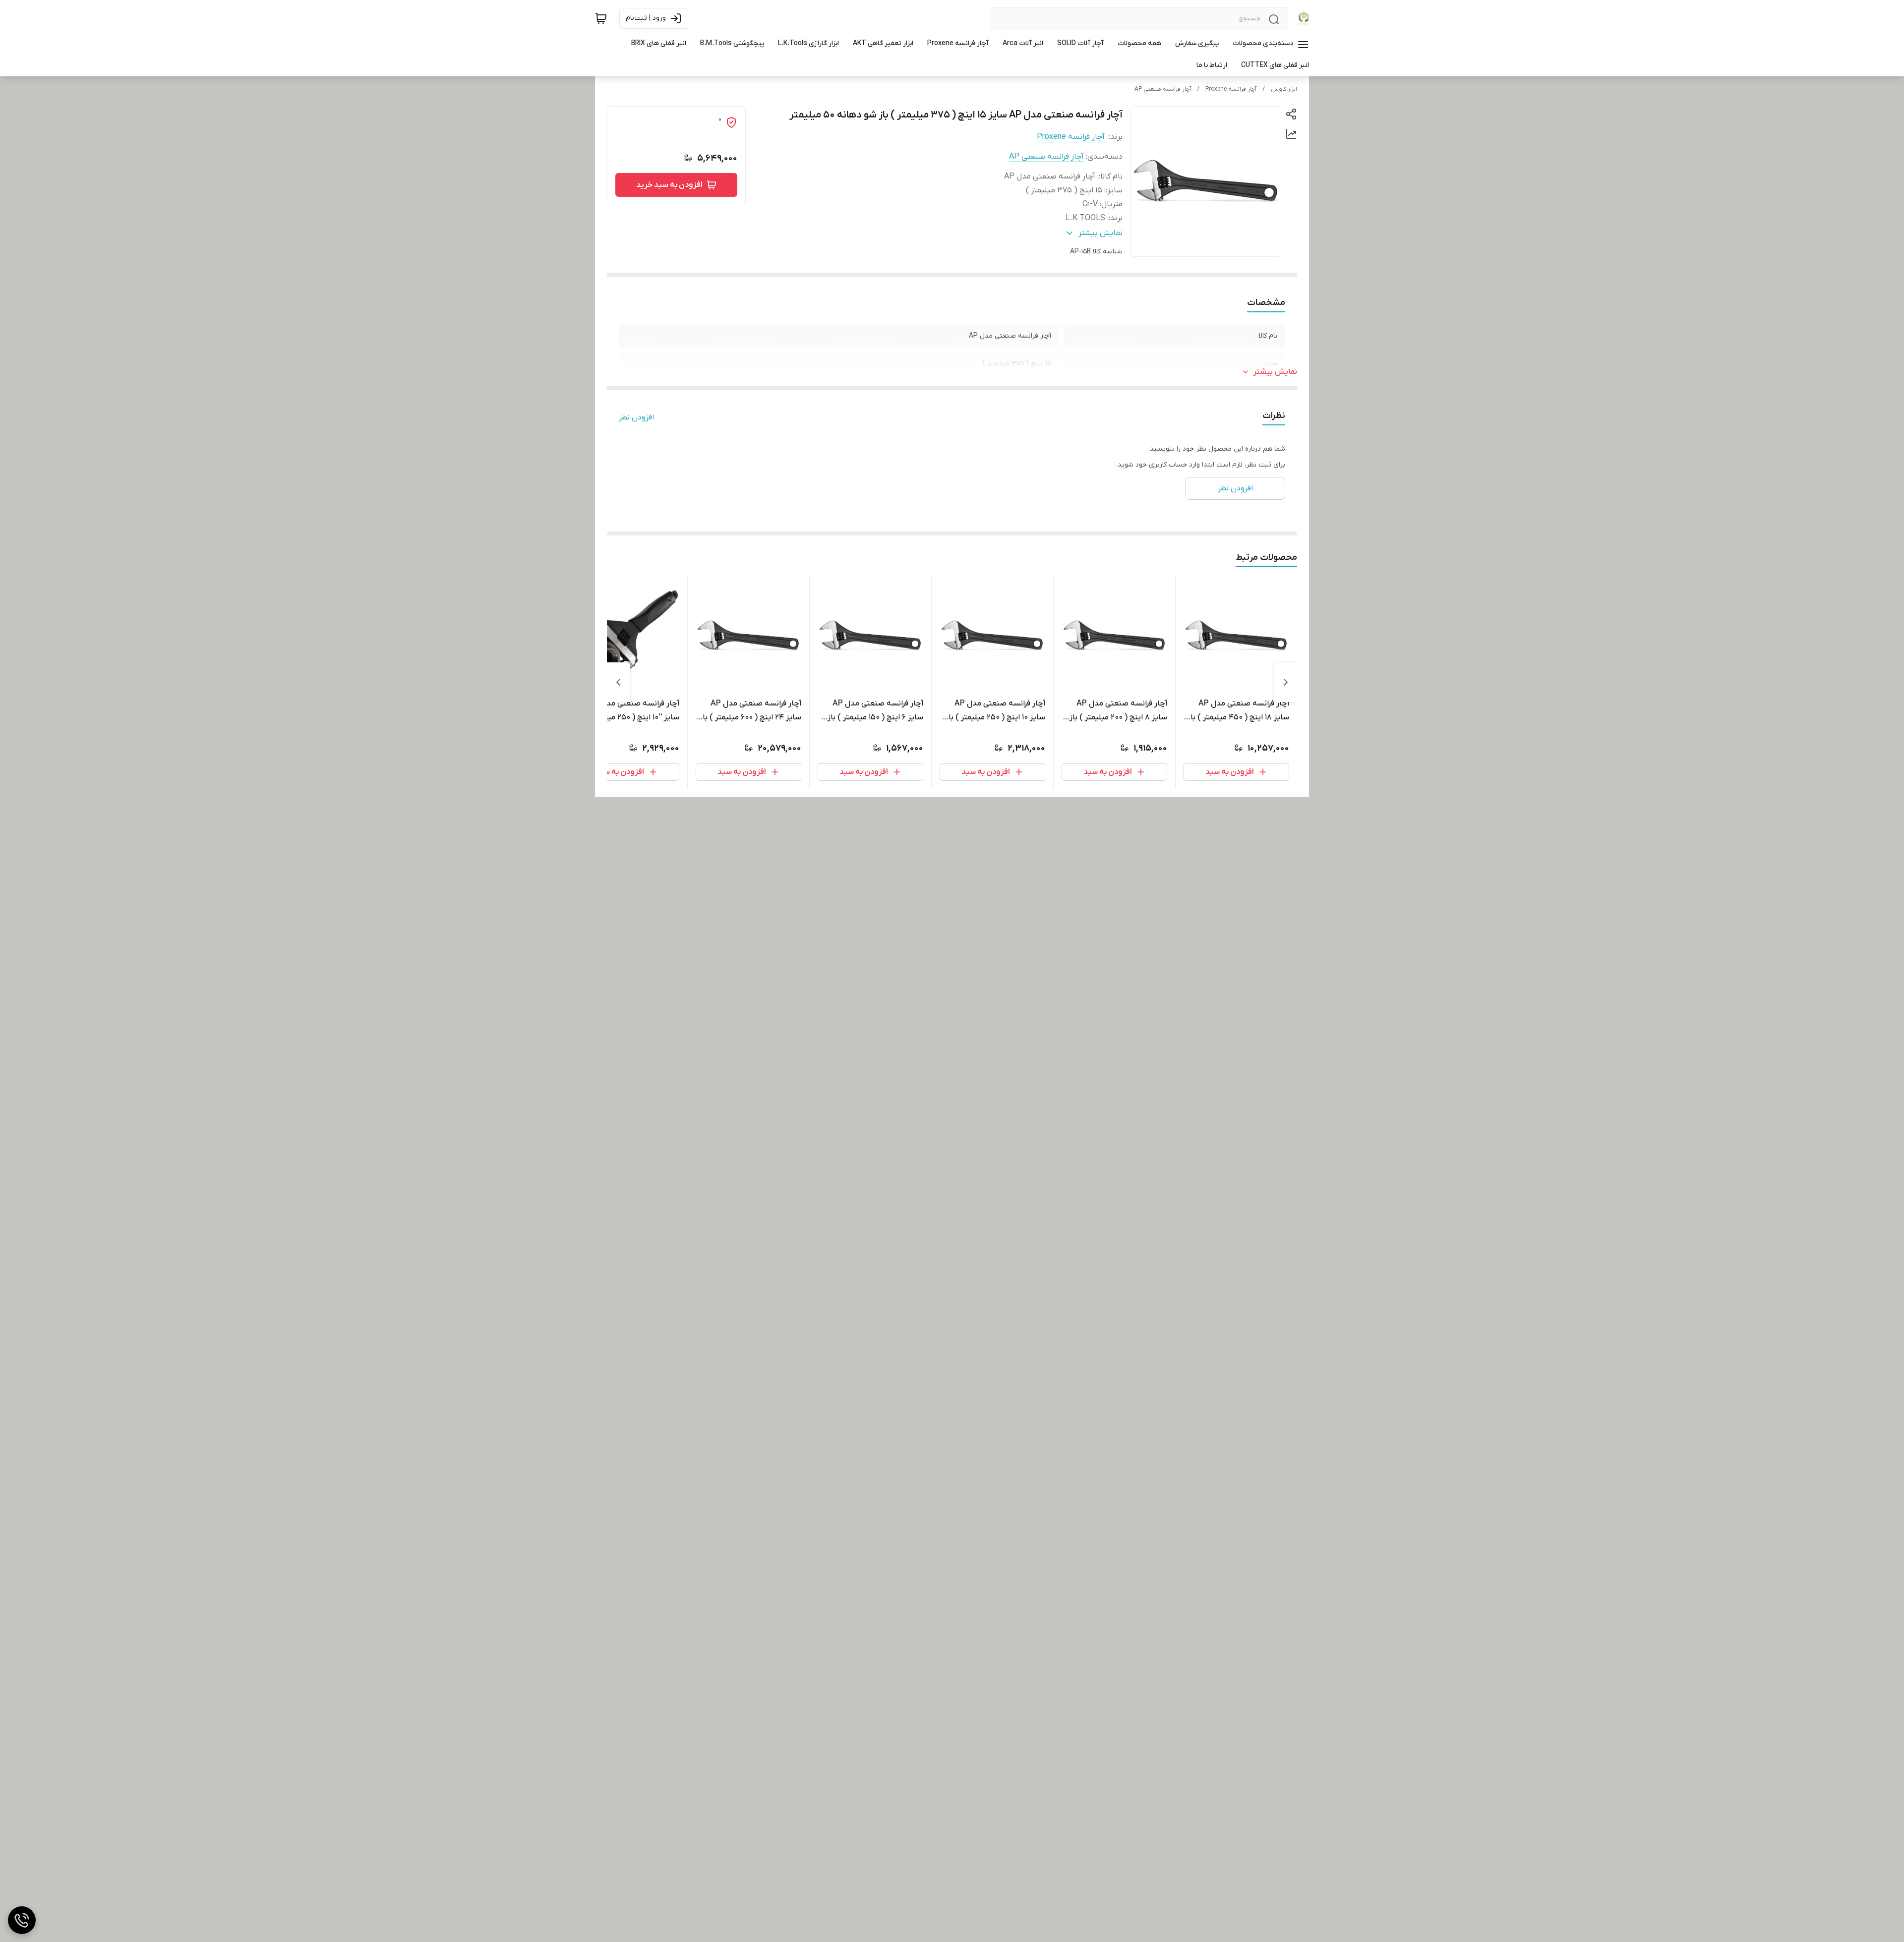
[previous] (1286, 682)
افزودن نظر (636, 417)
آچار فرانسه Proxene (1231, 89)
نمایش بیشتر (1275, 372)
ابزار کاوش (1284, 89)
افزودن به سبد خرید (669, 185)
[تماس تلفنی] (22, 1920)
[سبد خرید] (601, 18)
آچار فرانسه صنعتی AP (1163, 89)
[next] (618, 682)
